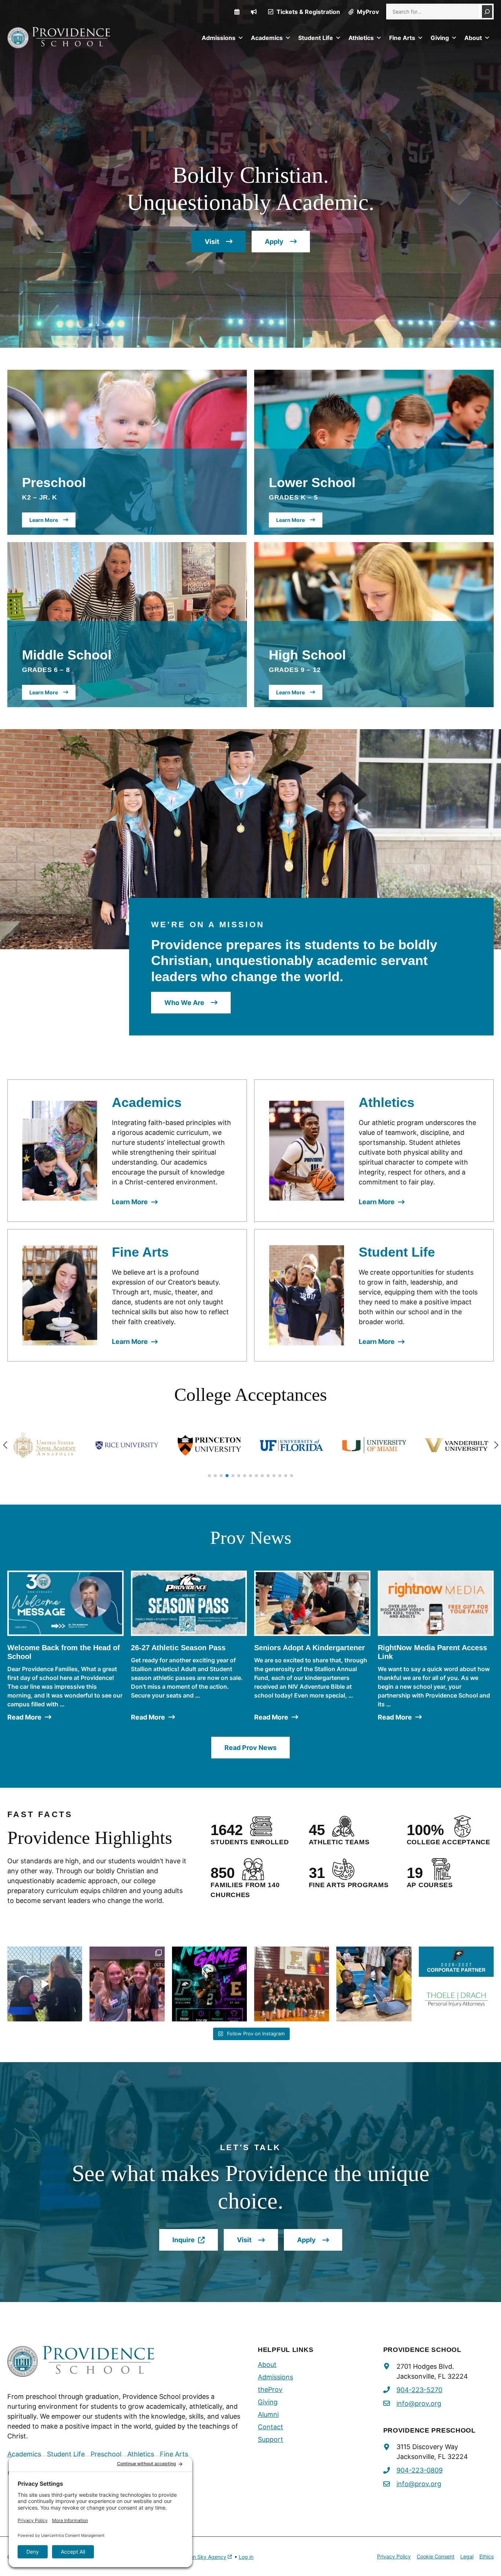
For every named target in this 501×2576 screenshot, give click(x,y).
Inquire (195, 2243)
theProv (270, 2389)
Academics (267, 38)
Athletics (361, 38)
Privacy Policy (394, 2556)
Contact (270, 2427)
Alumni (268, 2414)
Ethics (487, 2556)
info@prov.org (419, 2403)
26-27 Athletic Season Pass (178, 1648)
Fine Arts (402, 38)
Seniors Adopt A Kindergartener (310, 1648)
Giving (440, 38)
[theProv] (254, 12)
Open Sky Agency (204, 2557)
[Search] (487, 12)
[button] (209, 1476)
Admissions (219, 38)
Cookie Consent (436, 2556)
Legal (467, 2556)
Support (270, 2439)
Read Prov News (251, 1748)
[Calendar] (237, 12)
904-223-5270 (419, 2390)
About (473, 38)
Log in (246, 2557)
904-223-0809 (420, 2470)
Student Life (316, 38)
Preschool (106, 2454)
